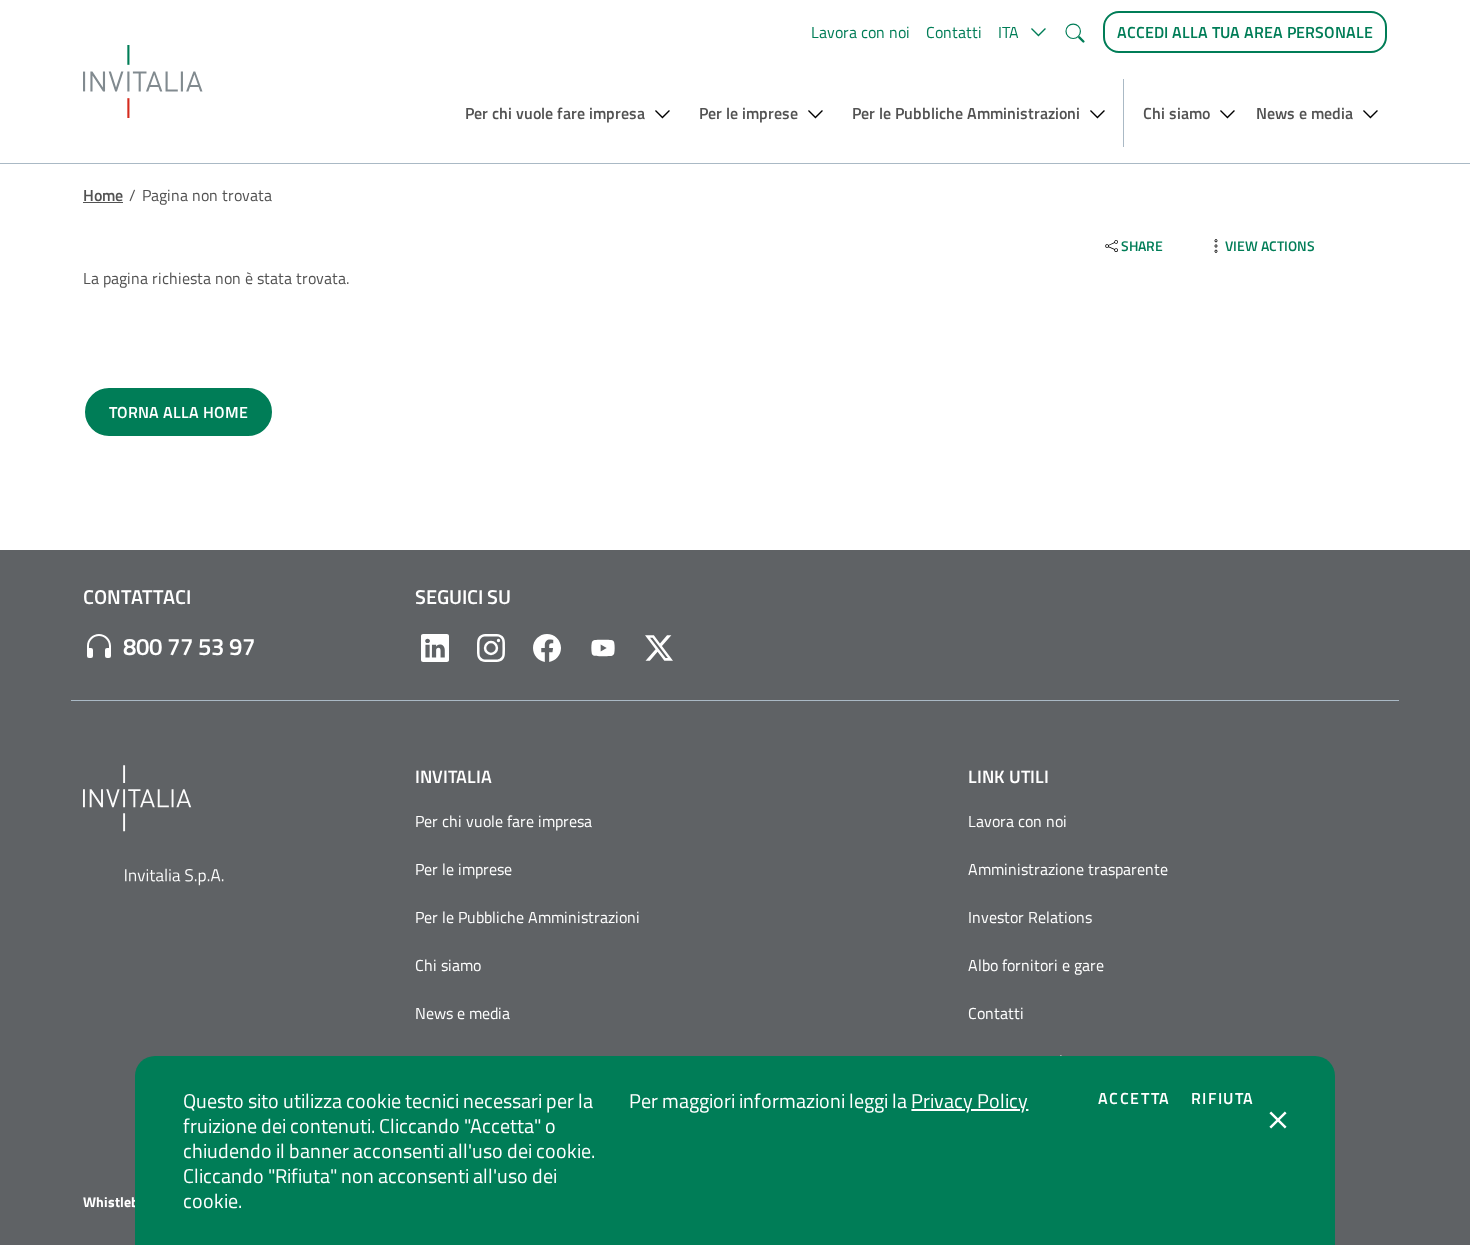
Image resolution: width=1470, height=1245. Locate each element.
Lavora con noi (860, 32)
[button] (1022, 32)
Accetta (1134, 1098)
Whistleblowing (131, 1202)
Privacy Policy (969, 1100)
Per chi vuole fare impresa (503, 821)
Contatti (954, 32)
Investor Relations (1030, 917)
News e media (462, 1013)
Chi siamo (448, 965)
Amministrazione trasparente (1068, 869)
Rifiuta (1223, 1098)
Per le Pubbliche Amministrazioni (527, 917)
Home (103, 195)
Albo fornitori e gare (1036, 965)
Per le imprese (463, 869)
